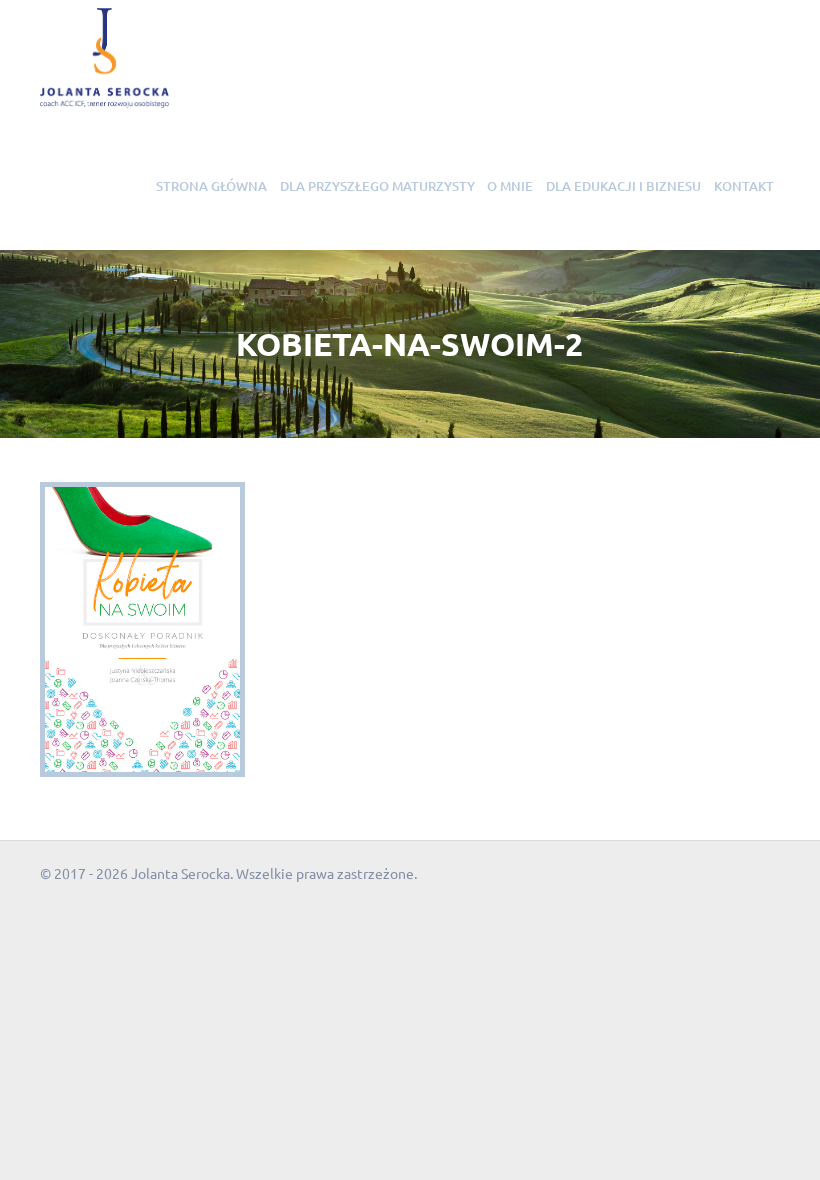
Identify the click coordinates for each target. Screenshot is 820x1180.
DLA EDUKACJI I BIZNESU (623, 186)
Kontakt (744, 186)
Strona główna (211, 186)
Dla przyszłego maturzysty (377, 186)
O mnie (510, 186)
